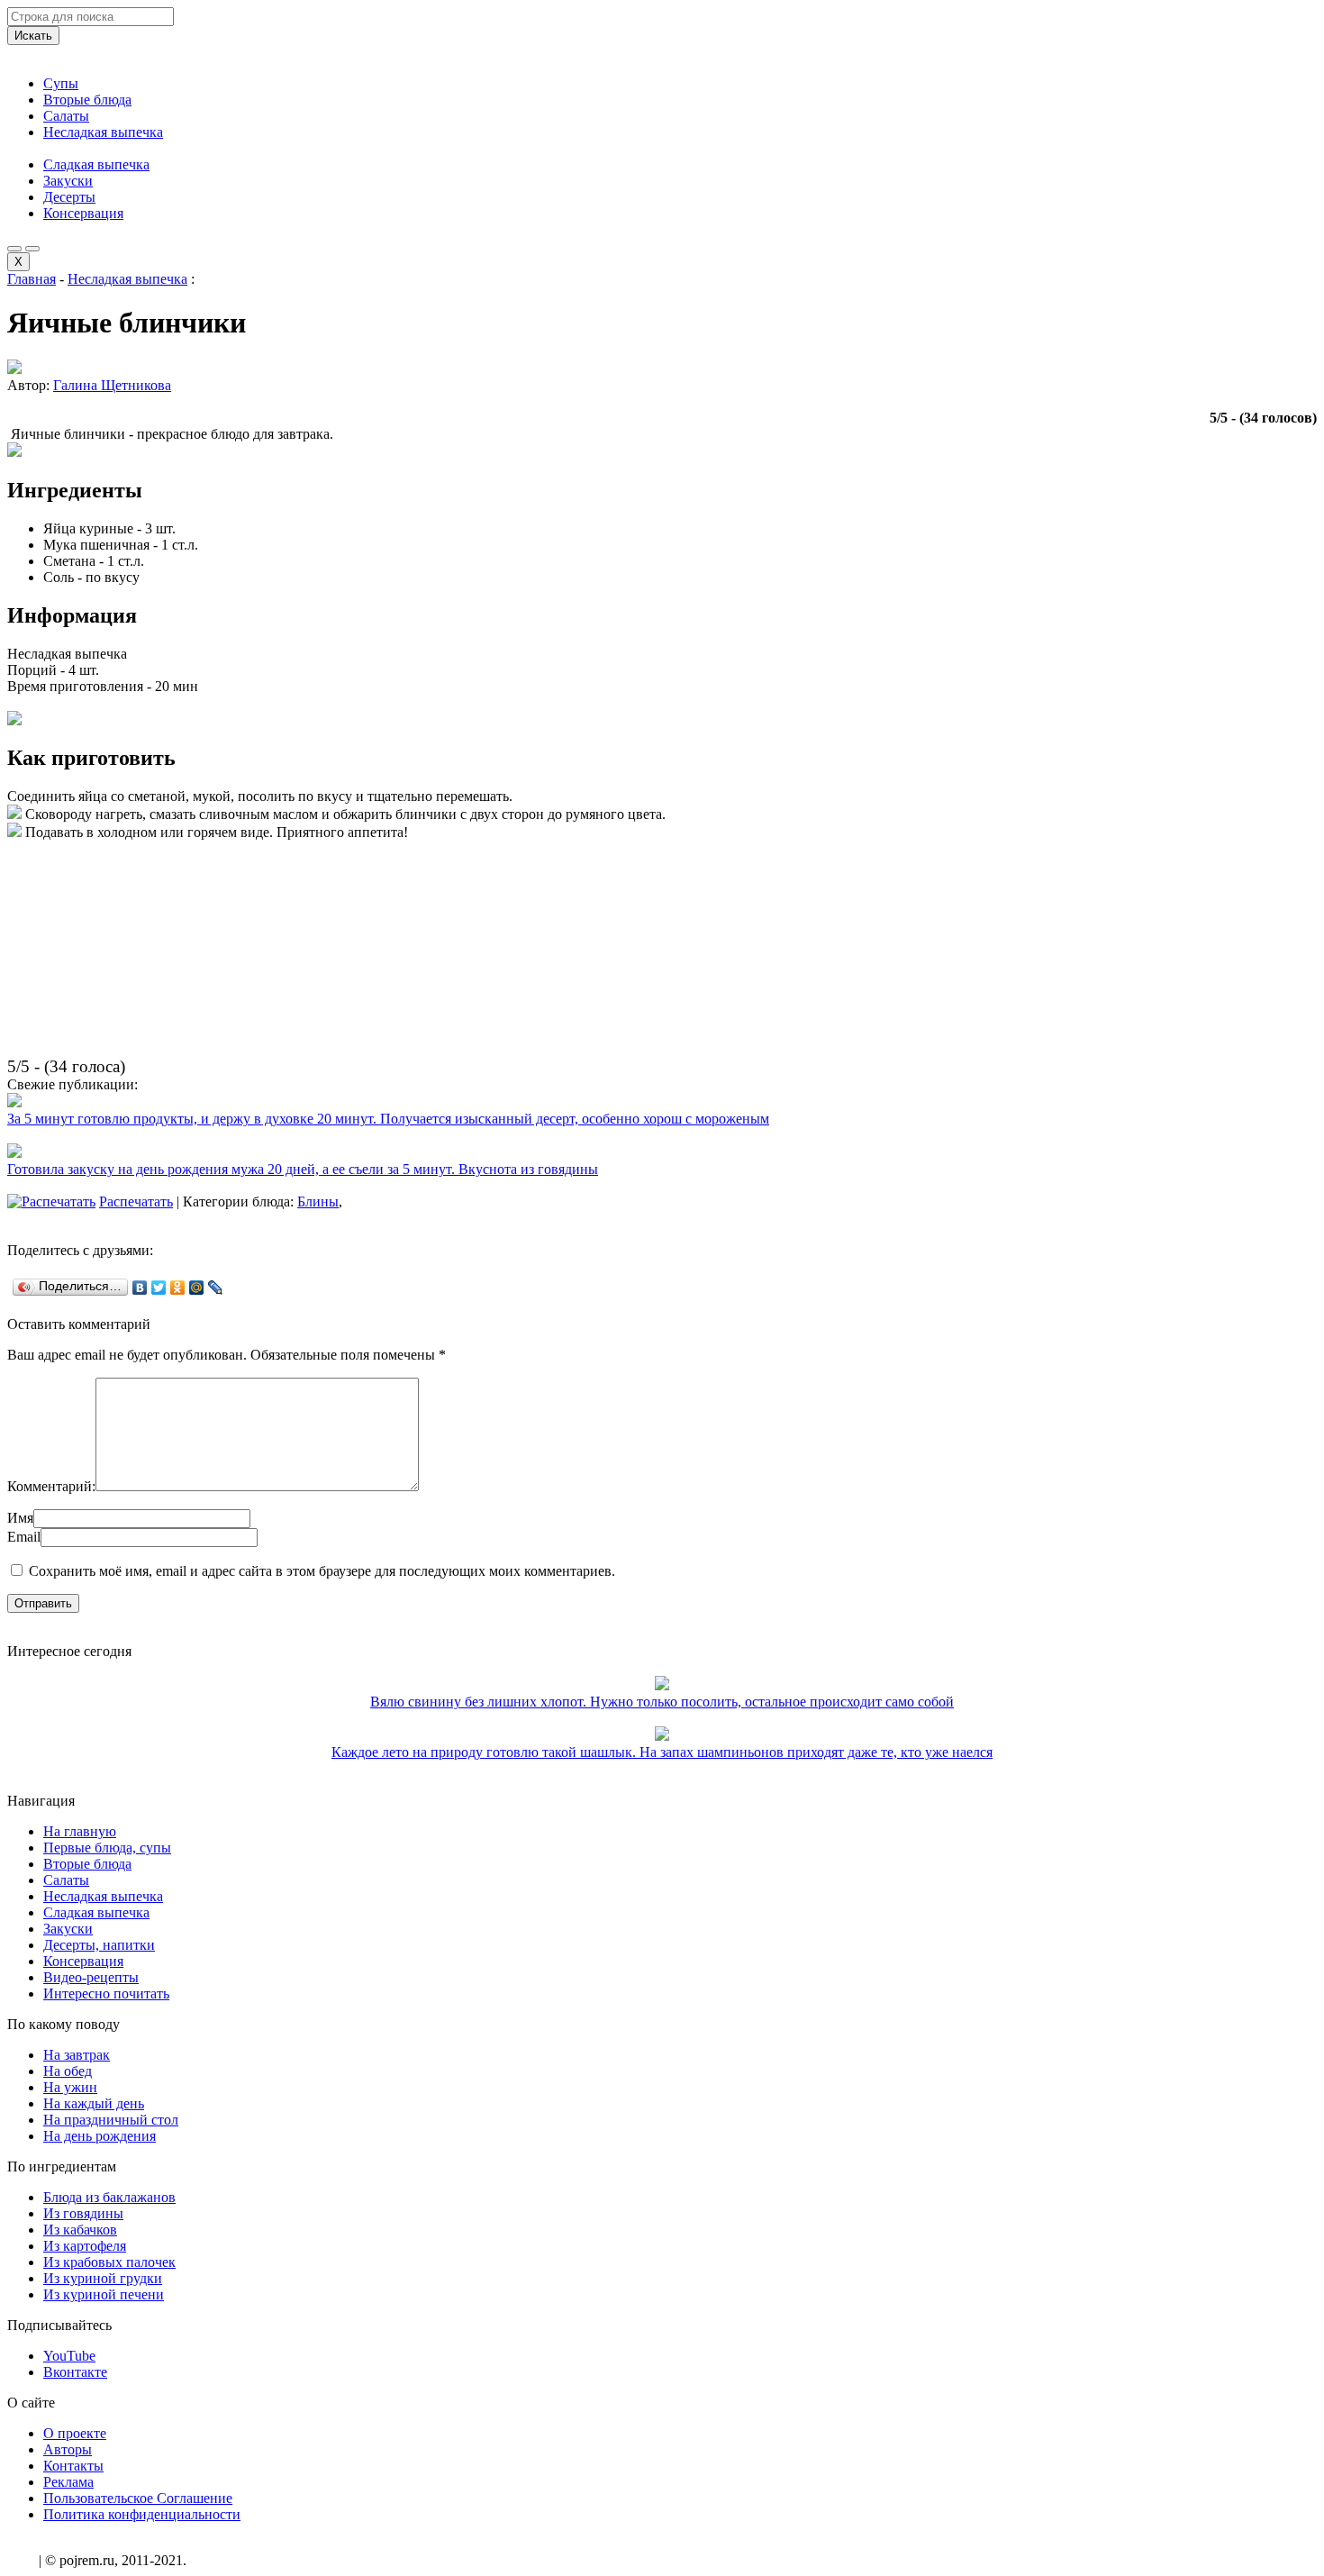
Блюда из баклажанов (109, 2197)
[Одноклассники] (178, 1288)
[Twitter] (159, 1288)
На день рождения (100, 2136)
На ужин (70, 2087)
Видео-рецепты (91, 1977)
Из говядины (83, 2213)
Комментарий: (51, 1486)
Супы (61, 83)
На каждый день (94, 2103)
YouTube (69, 2356)
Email (24, 1537)
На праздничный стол (111, 2120)
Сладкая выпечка (96, 164)
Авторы (68, 2449)
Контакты (73, 2466)
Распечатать (136, 1202)
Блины (318, 1202)
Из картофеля (85, 2246)
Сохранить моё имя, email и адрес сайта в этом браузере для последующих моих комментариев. (322, 1571)
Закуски (68, 181)
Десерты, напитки (99, 1945)
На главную (80, 1831)
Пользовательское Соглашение (138, 2498)
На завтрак (77, 2055)
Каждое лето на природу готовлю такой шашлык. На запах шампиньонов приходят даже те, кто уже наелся (662, 1752)
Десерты (69, 197)
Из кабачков (80, 2230)
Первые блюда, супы (107, 1848)
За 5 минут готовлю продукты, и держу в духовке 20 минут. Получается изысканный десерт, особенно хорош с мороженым (388, 1119)
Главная (32, 279)
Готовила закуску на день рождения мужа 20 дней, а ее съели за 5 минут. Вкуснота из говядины (303, 1169)
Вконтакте (75, 2372)
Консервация (83, 213)
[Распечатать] (51, 1202)
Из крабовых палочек (109, 2262)
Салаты (66, 116)
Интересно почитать (106, 1993)
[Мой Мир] (197, 1288)
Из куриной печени (104, 2294)
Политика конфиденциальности (142, 2514)
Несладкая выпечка (103, 132)
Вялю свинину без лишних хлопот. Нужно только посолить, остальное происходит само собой (662, 1702)
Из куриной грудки (103, 2278)
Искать (33, 36)
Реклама (68, 2482)
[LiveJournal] (216, 1288)
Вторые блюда (87, 100)
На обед (68, 2071)
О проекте (75, 2433)
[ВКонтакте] (140, 1288)
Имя (20, 1518)
